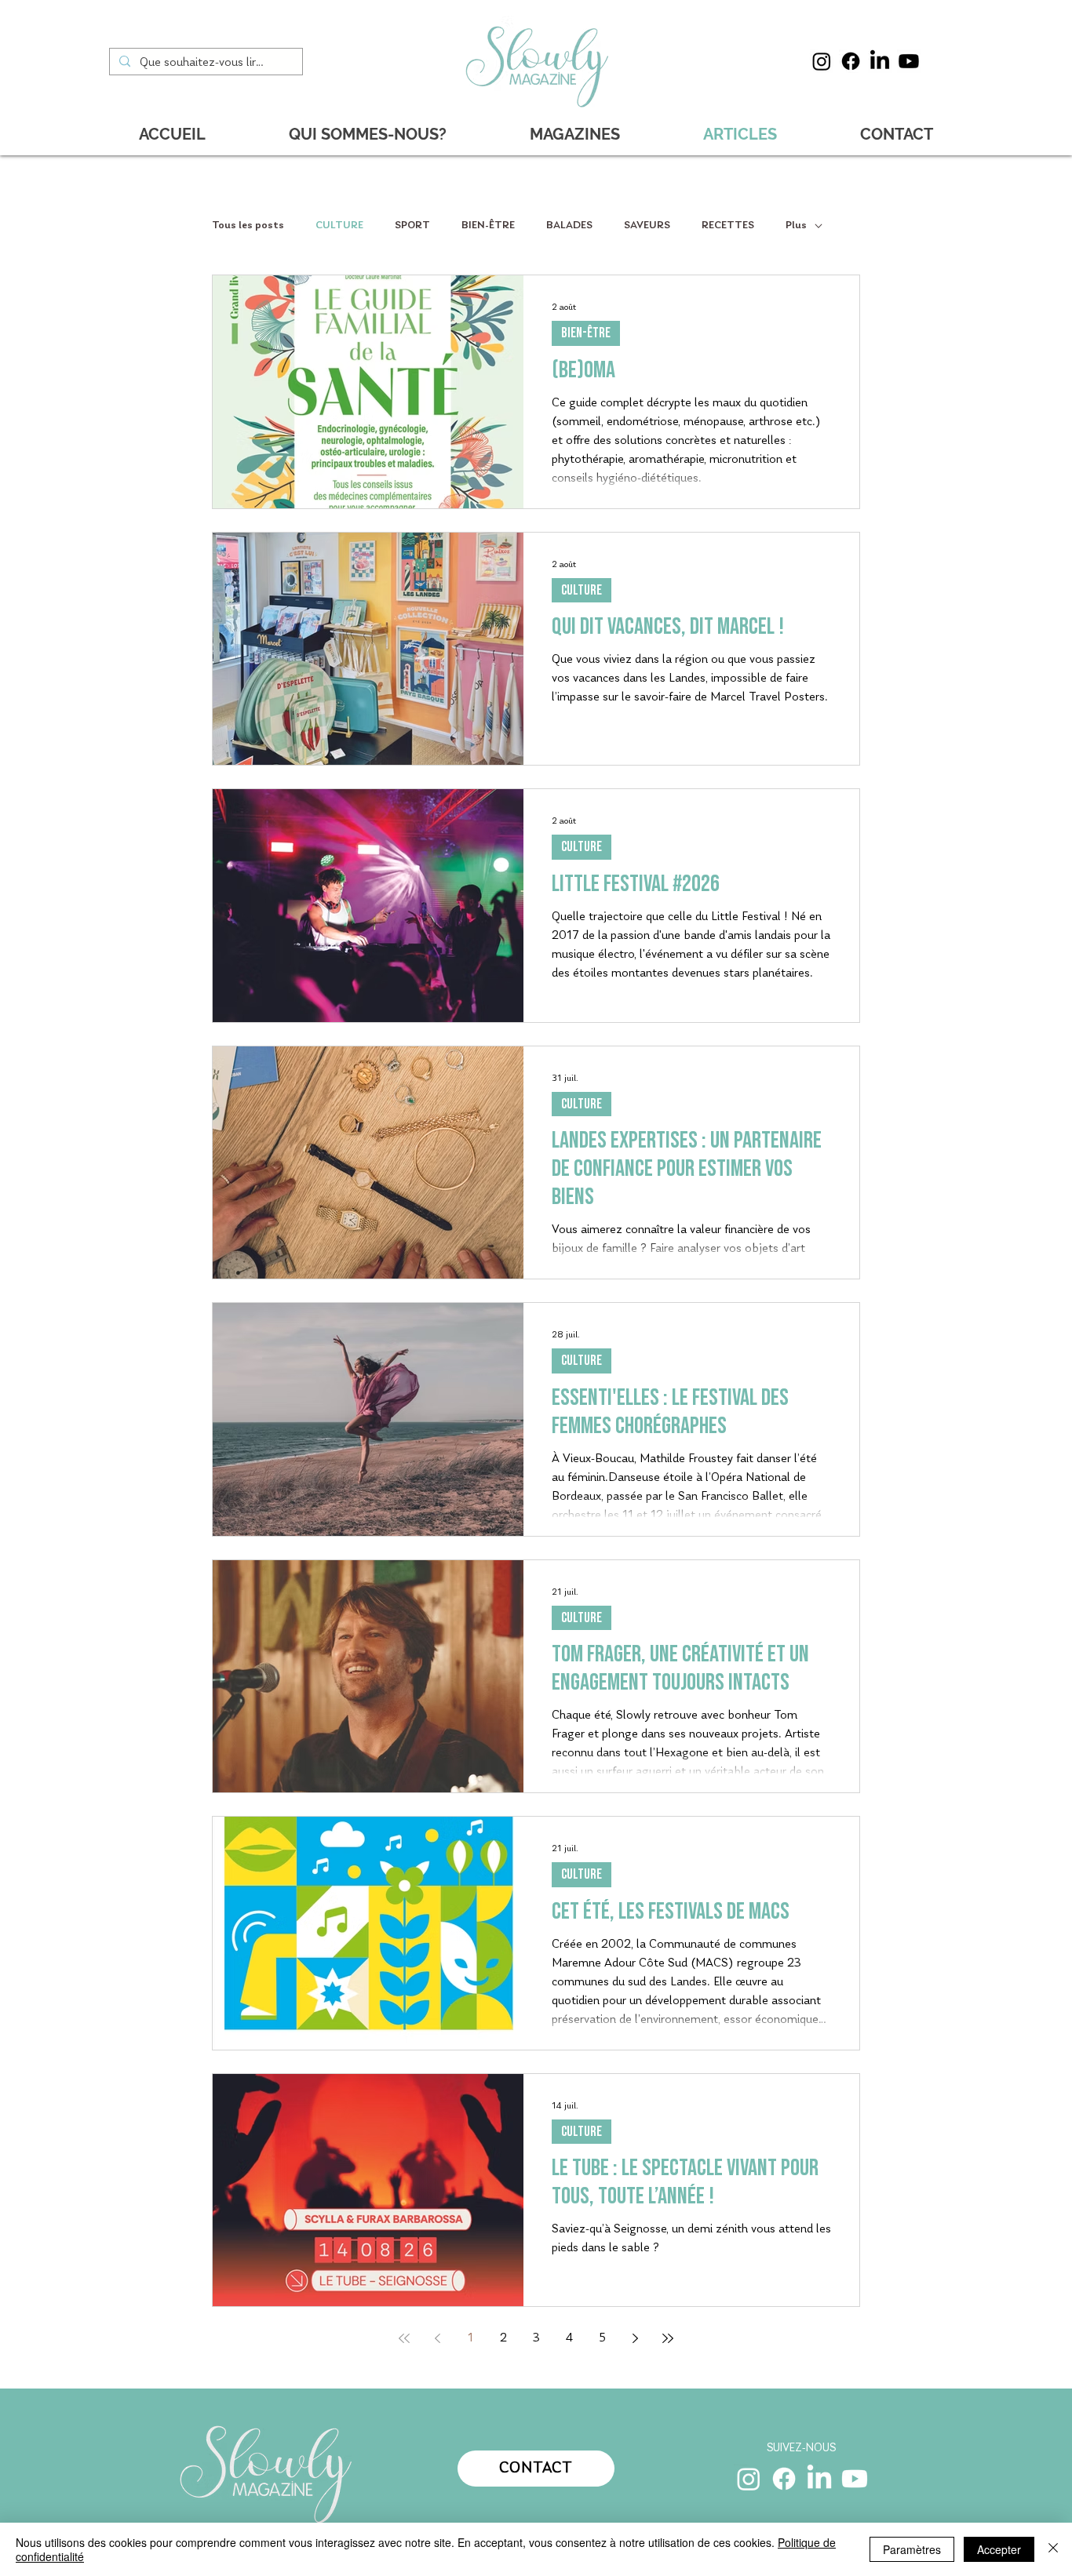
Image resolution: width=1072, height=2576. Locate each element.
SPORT (412, 226)
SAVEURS (647, 226)
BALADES (569, 226)
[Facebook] (851, 61)
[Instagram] (822, 61)
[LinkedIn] (880, 61)
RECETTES (728, 226)
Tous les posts (248, 226)
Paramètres (912, 2549)
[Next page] (635, 2338)
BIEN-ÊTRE (488, 226)
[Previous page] (437, 2338)
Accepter (999, 2549)
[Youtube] (909, 61)
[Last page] (668, 2338)
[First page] (404, 2338)
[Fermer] (1053, 2549)
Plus (796, 226)
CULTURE (339, 226)
